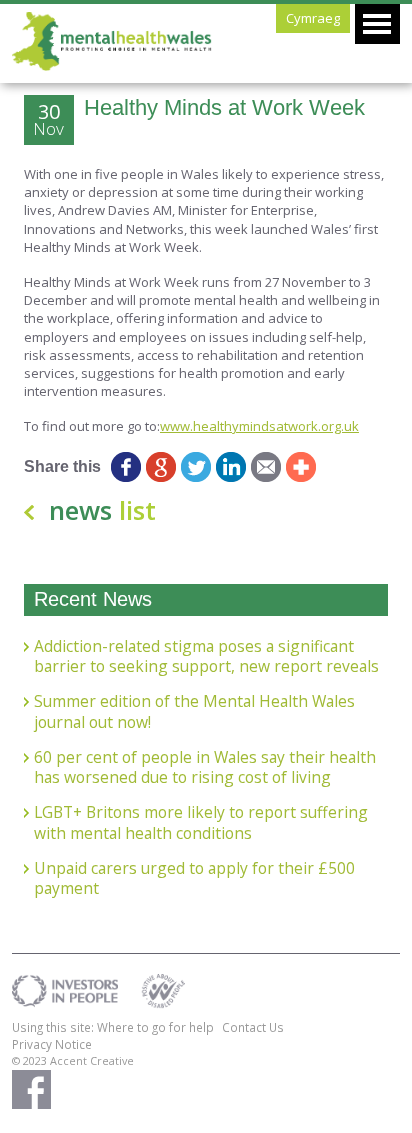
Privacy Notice (52, 1044)
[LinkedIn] (231, 467)
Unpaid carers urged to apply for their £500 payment (194, 878)
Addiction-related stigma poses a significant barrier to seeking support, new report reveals (206, 656)
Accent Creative (92, 1060)
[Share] (301, 467)
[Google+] (161, 467)
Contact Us (253, 1027)
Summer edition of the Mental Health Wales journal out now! (194, 711)
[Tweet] (196, 467)
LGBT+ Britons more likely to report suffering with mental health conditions (201, 822)
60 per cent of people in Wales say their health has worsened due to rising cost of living (205, 767)
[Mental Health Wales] (112, 66)
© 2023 (31, 1060)
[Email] (266, 467)
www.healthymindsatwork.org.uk (259, 426)
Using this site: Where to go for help (113, 1027)
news (102, 510)
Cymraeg (313, 18)
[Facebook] (126, 467)
